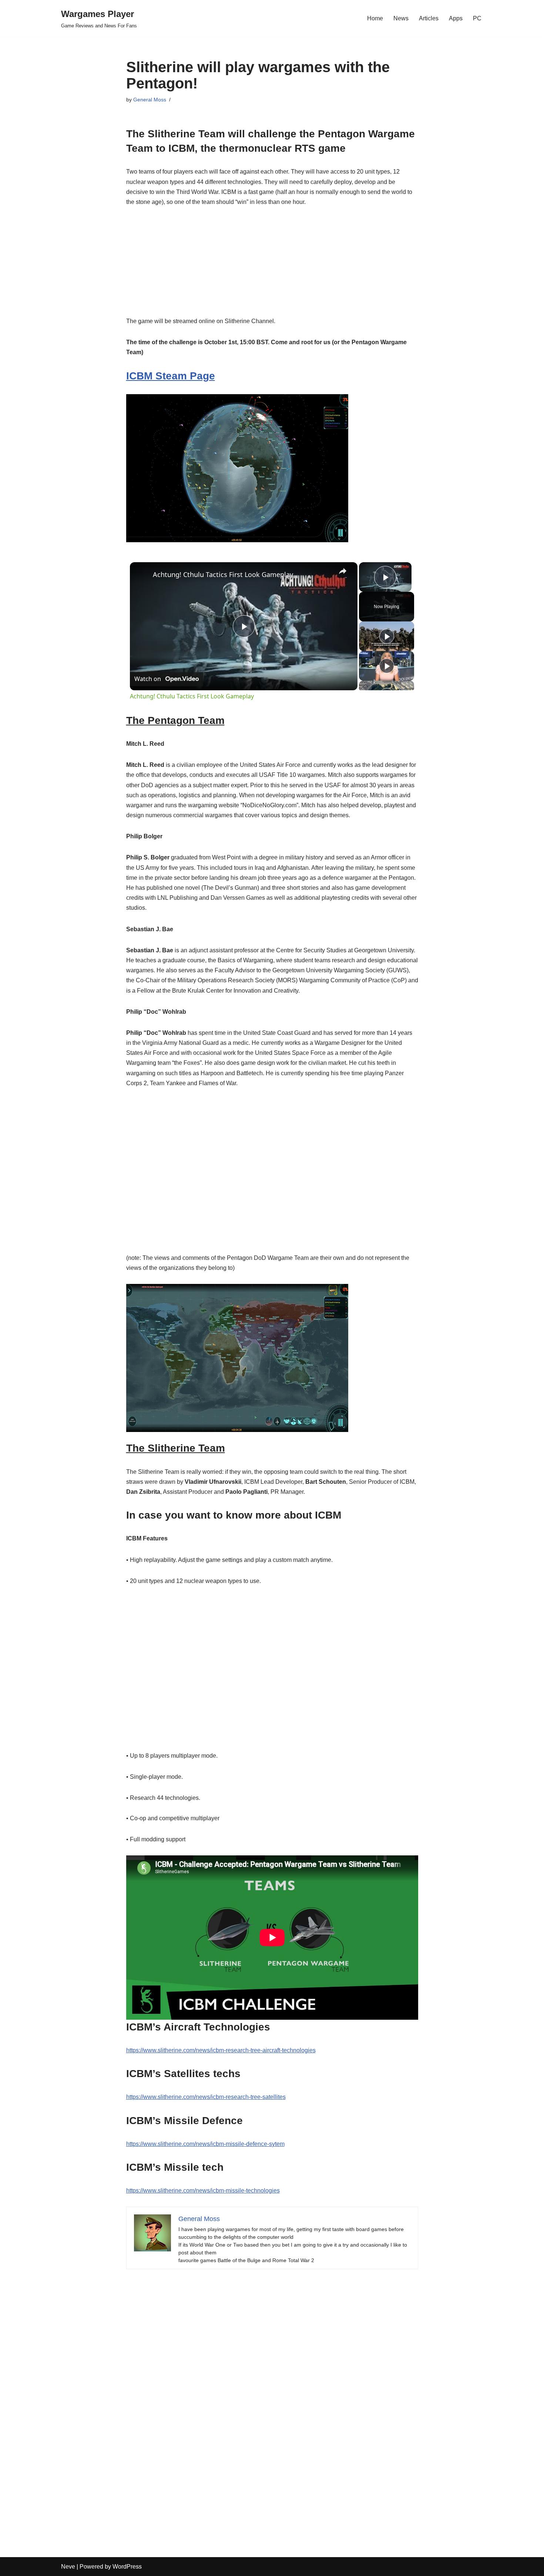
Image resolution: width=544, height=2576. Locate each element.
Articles (429, 18)
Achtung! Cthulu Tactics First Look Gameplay (223, 574)
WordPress (127, 2567)
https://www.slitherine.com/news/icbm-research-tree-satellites (206, 2097)
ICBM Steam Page (171, 376)
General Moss (150, 100)
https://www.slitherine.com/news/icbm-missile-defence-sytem (205, 2144)
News (401, 18)
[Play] (387, 636)
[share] (343, 571)
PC (477, 18)
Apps (456, 18)
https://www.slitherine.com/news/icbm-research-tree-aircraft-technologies (221, 2050)
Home (375, 18)
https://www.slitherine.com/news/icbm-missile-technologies (203, 2191)
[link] (142, 574)
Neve (68, 2567)
